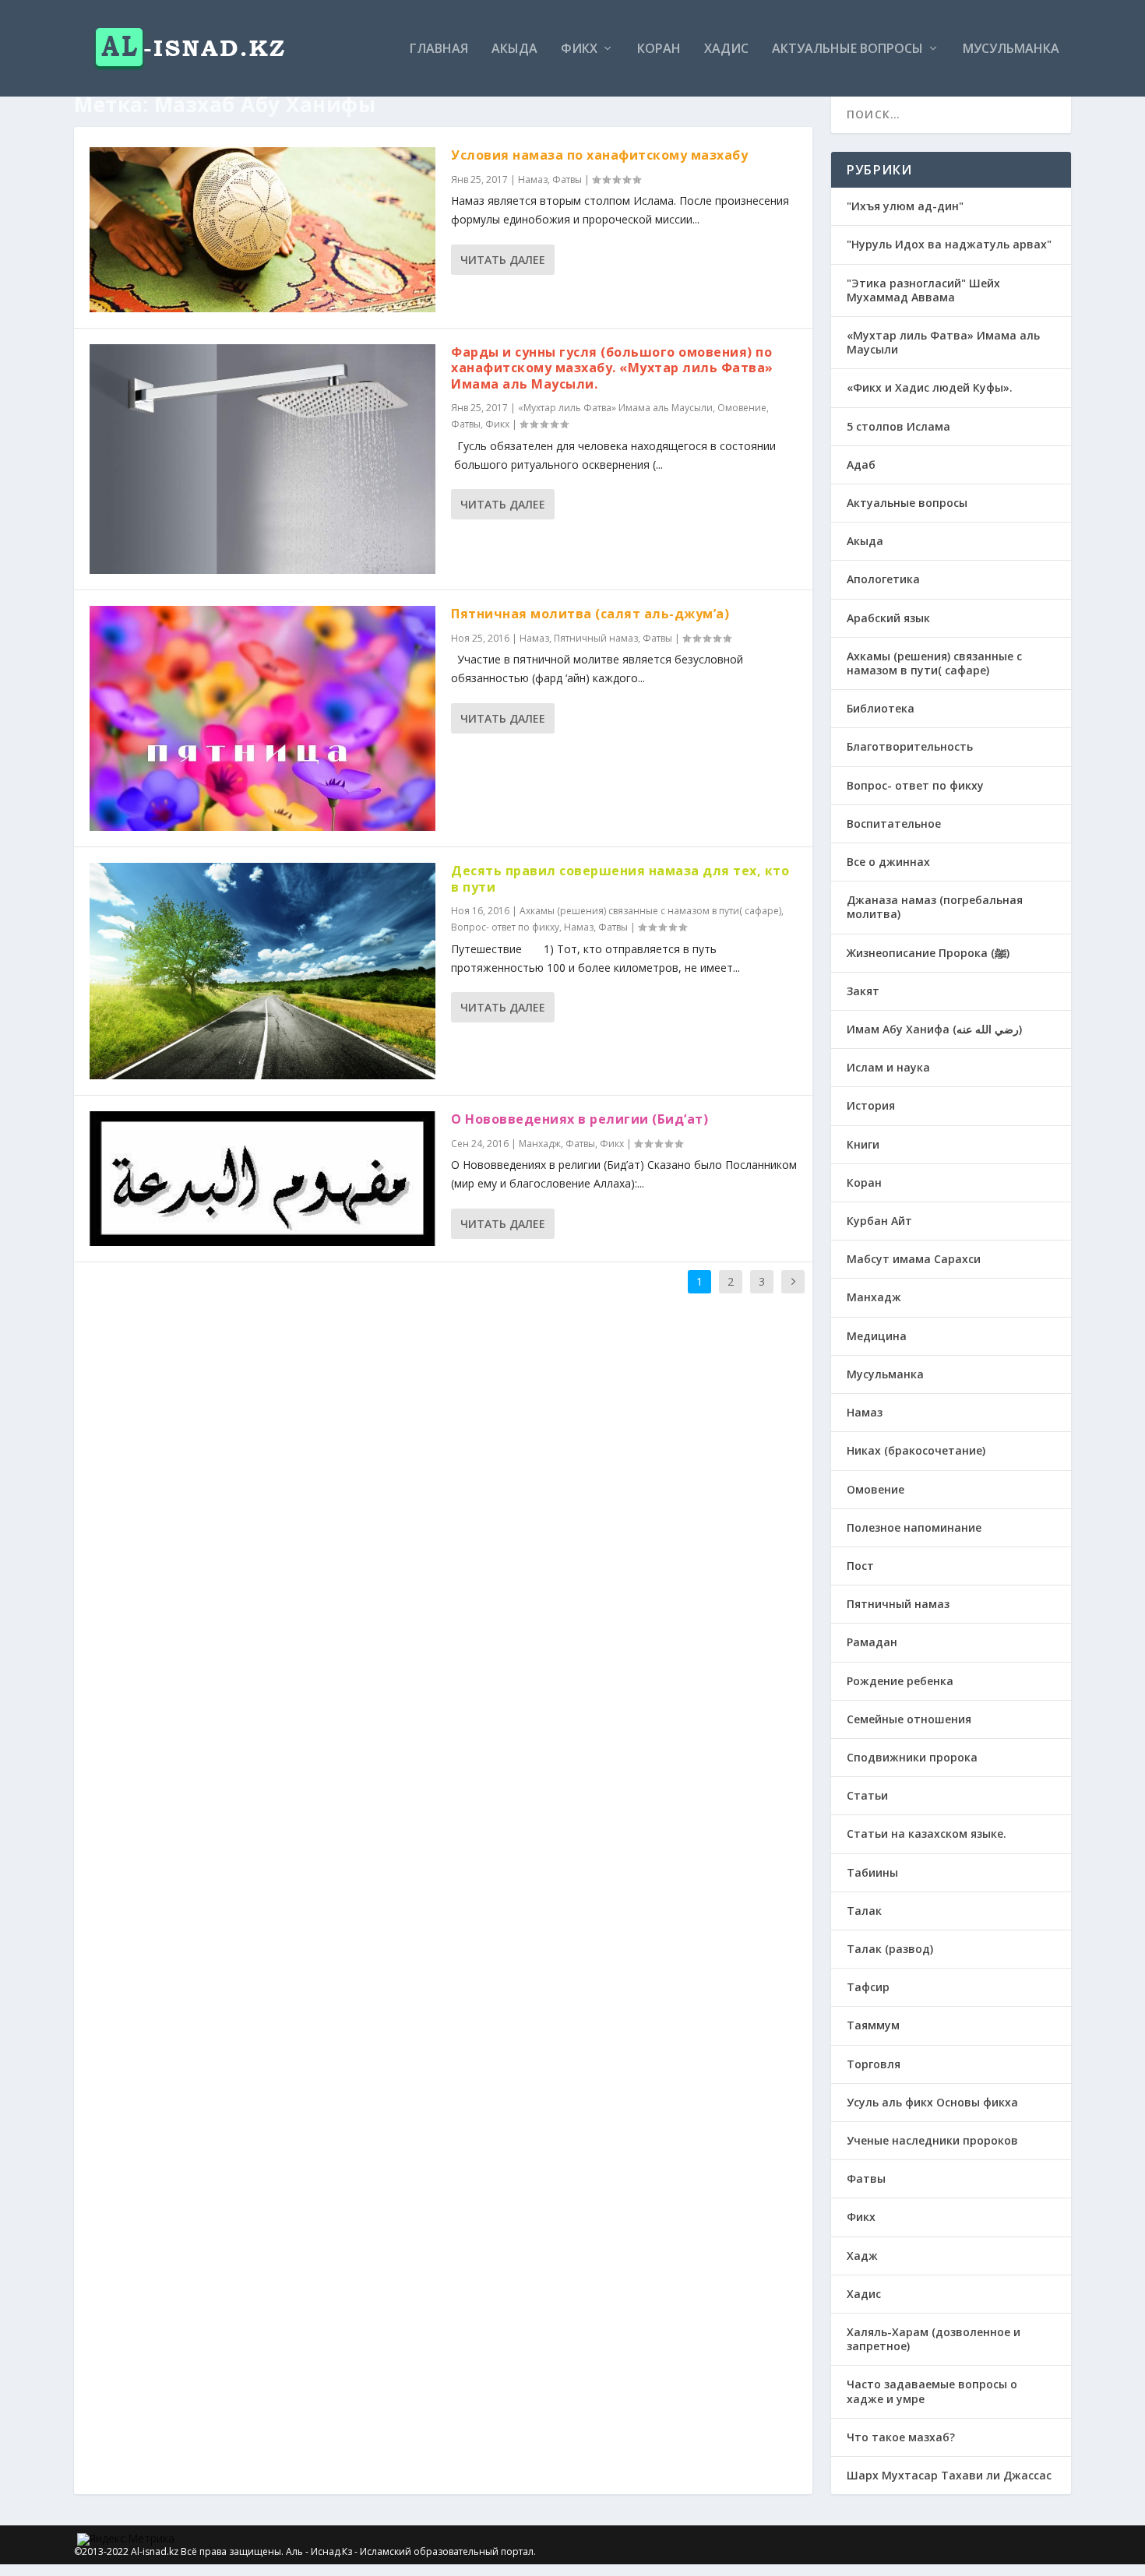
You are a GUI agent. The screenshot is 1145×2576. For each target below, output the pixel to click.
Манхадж (540, 1144)
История (871, 1105)
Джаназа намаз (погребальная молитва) (935, 907)
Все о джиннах (888, 862)
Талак (864, 1911)
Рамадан (872, 1642)
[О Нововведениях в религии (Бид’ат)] (262, 1179)
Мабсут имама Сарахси (914, 1259)
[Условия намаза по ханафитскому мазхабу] (262, 229)
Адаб (861, 465)
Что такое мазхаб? (901, 2437)
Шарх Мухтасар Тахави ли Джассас (949, 2475)
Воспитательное (894, 823)
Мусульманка (1011, 49)
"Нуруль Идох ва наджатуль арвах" (949, 244)
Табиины (872, 1872)
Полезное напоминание (914, 1527)
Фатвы (567, 179)
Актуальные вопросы (847, 49)
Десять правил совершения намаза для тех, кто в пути (620, 879)
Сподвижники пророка (912, 1757)
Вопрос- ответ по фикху (505, 927)
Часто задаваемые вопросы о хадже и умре (932, 2391)
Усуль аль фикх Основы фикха (932, 2102)
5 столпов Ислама (898, 426)
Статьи (867, 1795)
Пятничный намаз (596, 638)
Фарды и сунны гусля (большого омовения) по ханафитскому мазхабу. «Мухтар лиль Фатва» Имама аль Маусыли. (612, 368)
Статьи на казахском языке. (927, 1833)
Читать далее (503, 260)
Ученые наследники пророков (932, 2140)
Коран (659, 49)
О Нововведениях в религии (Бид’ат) (580, 1119)
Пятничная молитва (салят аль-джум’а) (590, 614)
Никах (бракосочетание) (916, 1450)
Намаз (533, 179)
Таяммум (873, 2025)
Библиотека (881, 708)
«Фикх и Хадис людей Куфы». (930, 387)
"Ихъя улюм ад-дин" (905, 206)
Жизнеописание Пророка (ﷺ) (928, 953)
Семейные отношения (909, 1719)
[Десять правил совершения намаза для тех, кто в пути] (262, 971)
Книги (863, 1144)
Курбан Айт (879, 1221)
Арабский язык (888, 618)
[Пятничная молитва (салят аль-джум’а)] (262, 719)
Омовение (742, 408)
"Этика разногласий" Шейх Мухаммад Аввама (923, 290)
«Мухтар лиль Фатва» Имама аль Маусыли (615, 408)
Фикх (579, 49)
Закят (863, 991)
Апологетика (883, 579)
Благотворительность (910, 746)
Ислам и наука (888, 1067)
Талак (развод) (890, 1949)
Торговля (874, 2064)
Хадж (862, 2256)
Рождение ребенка (900, 1681)
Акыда (514, 49)
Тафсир (868, 1987)
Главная (439, 49)
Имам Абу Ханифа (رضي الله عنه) (934, 1029)
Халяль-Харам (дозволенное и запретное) (934, 2339)
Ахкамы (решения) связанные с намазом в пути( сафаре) (650, 911)
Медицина (877, 1336)
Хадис (726, 49)
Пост (860, 1566)
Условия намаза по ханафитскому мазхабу (599, 155)
